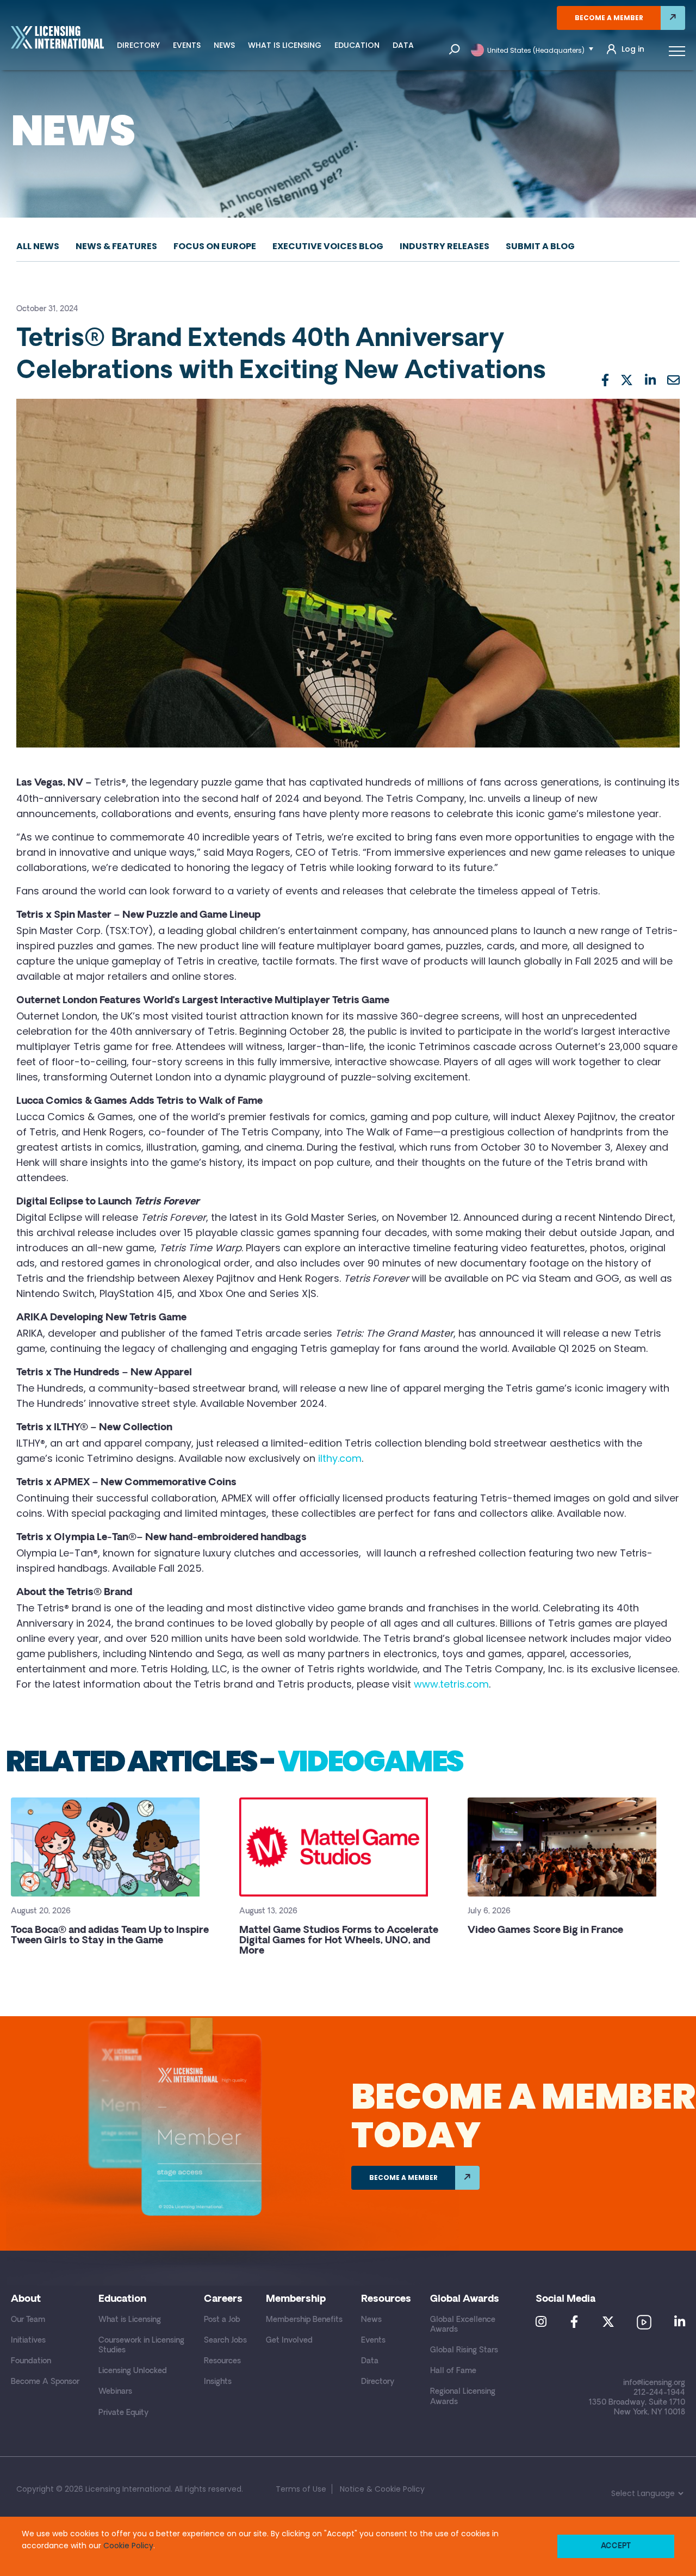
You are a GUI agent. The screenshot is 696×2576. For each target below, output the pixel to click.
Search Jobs (225, 2341)
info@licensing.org (654, 2383)
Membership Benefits (304, 2320)
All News (38, 246)
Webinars (115, 2392)
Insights (218, 2382)
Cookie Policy (128, 2546)
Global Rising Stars (464, 2350)
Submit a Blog (540, 246)
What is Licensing (285, 45)
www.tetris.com (451, 1684)
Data (403, 45)
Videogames (370, 1761)
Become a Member (609, 18)
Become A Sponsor (45, 2382)
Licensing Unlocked (133, 2371)
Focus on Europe (215, 246)
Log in (633, 49)
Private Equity (123, 2413)
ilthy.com (340, 1458)
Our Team (28, 2320)
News (224, 45)
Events (187, 45)
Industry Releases (445, 246)
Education (357, 45)
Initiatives (28, 2341)
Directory (138, 45)
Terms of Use (301, 2489)
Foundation (31, 2361)
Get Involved (289, 2341)
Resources (222, 2361)
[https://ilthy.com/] (317, 1458)
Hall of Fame (453, 2371)
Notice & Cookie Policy (382, 2489)
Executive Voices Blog (328, 246)
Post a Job (222, 2320)
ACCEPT (616, 2546)
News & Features (116, 246)
